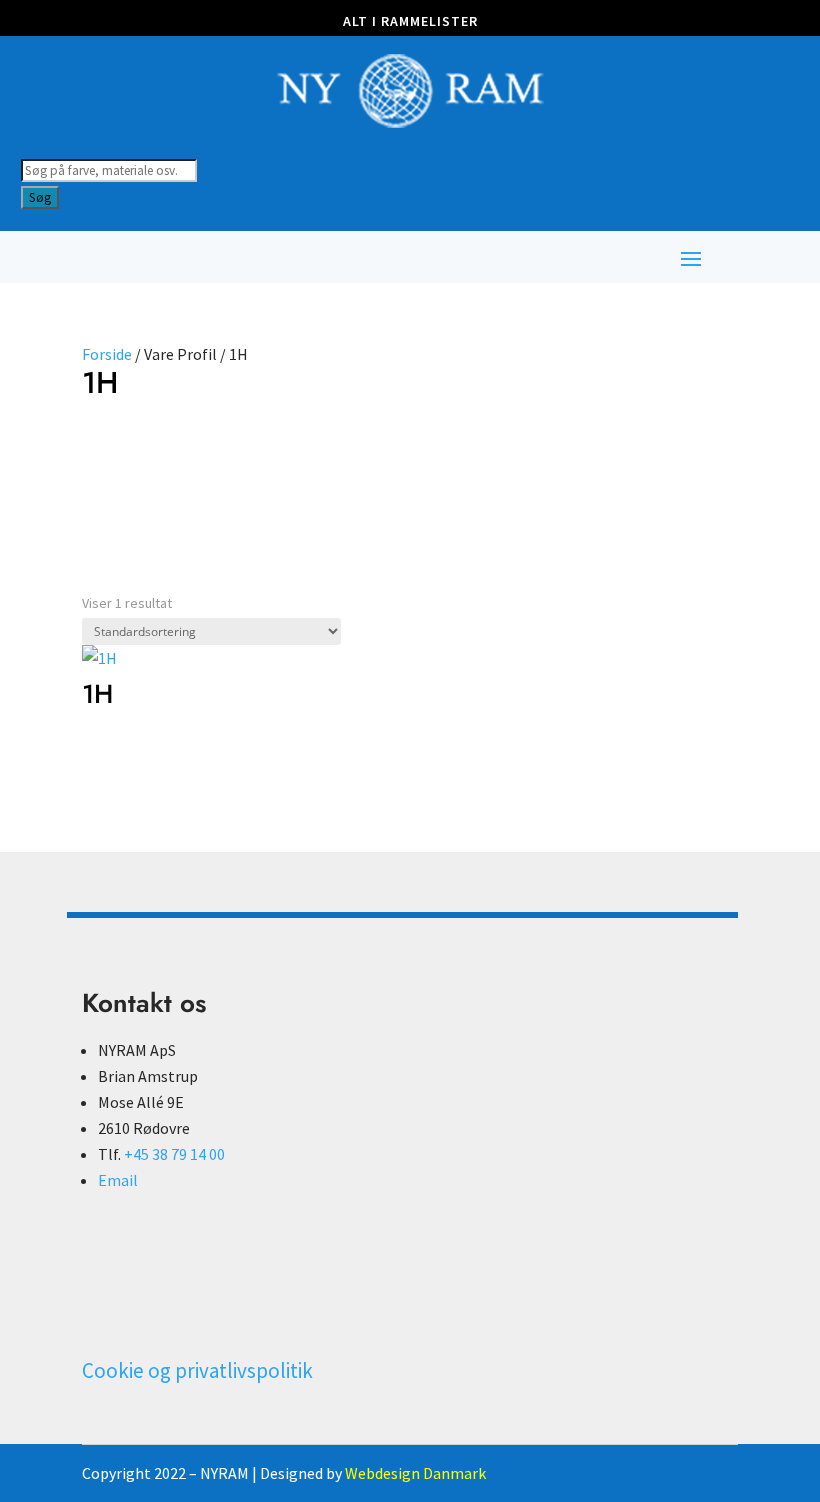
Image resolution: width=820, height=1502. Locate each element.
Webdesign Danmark (415, 1473)
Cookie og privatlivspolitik (197, 1370)
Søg (40, 197)
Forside (107, 354)
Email (118, 1180)
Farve (108, 453)
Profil (189, 453)
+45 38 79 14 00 (174, 1154)
